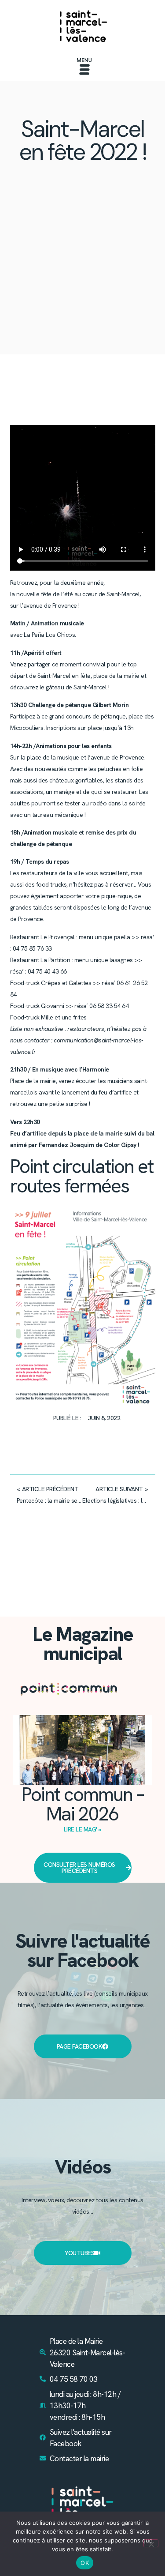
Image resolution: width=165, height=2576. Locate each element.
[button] (84, 68)
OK (85, 2563)
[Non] (151, 2543)
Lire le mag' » (83, 1829)
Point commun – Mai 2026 (82, 1804)
